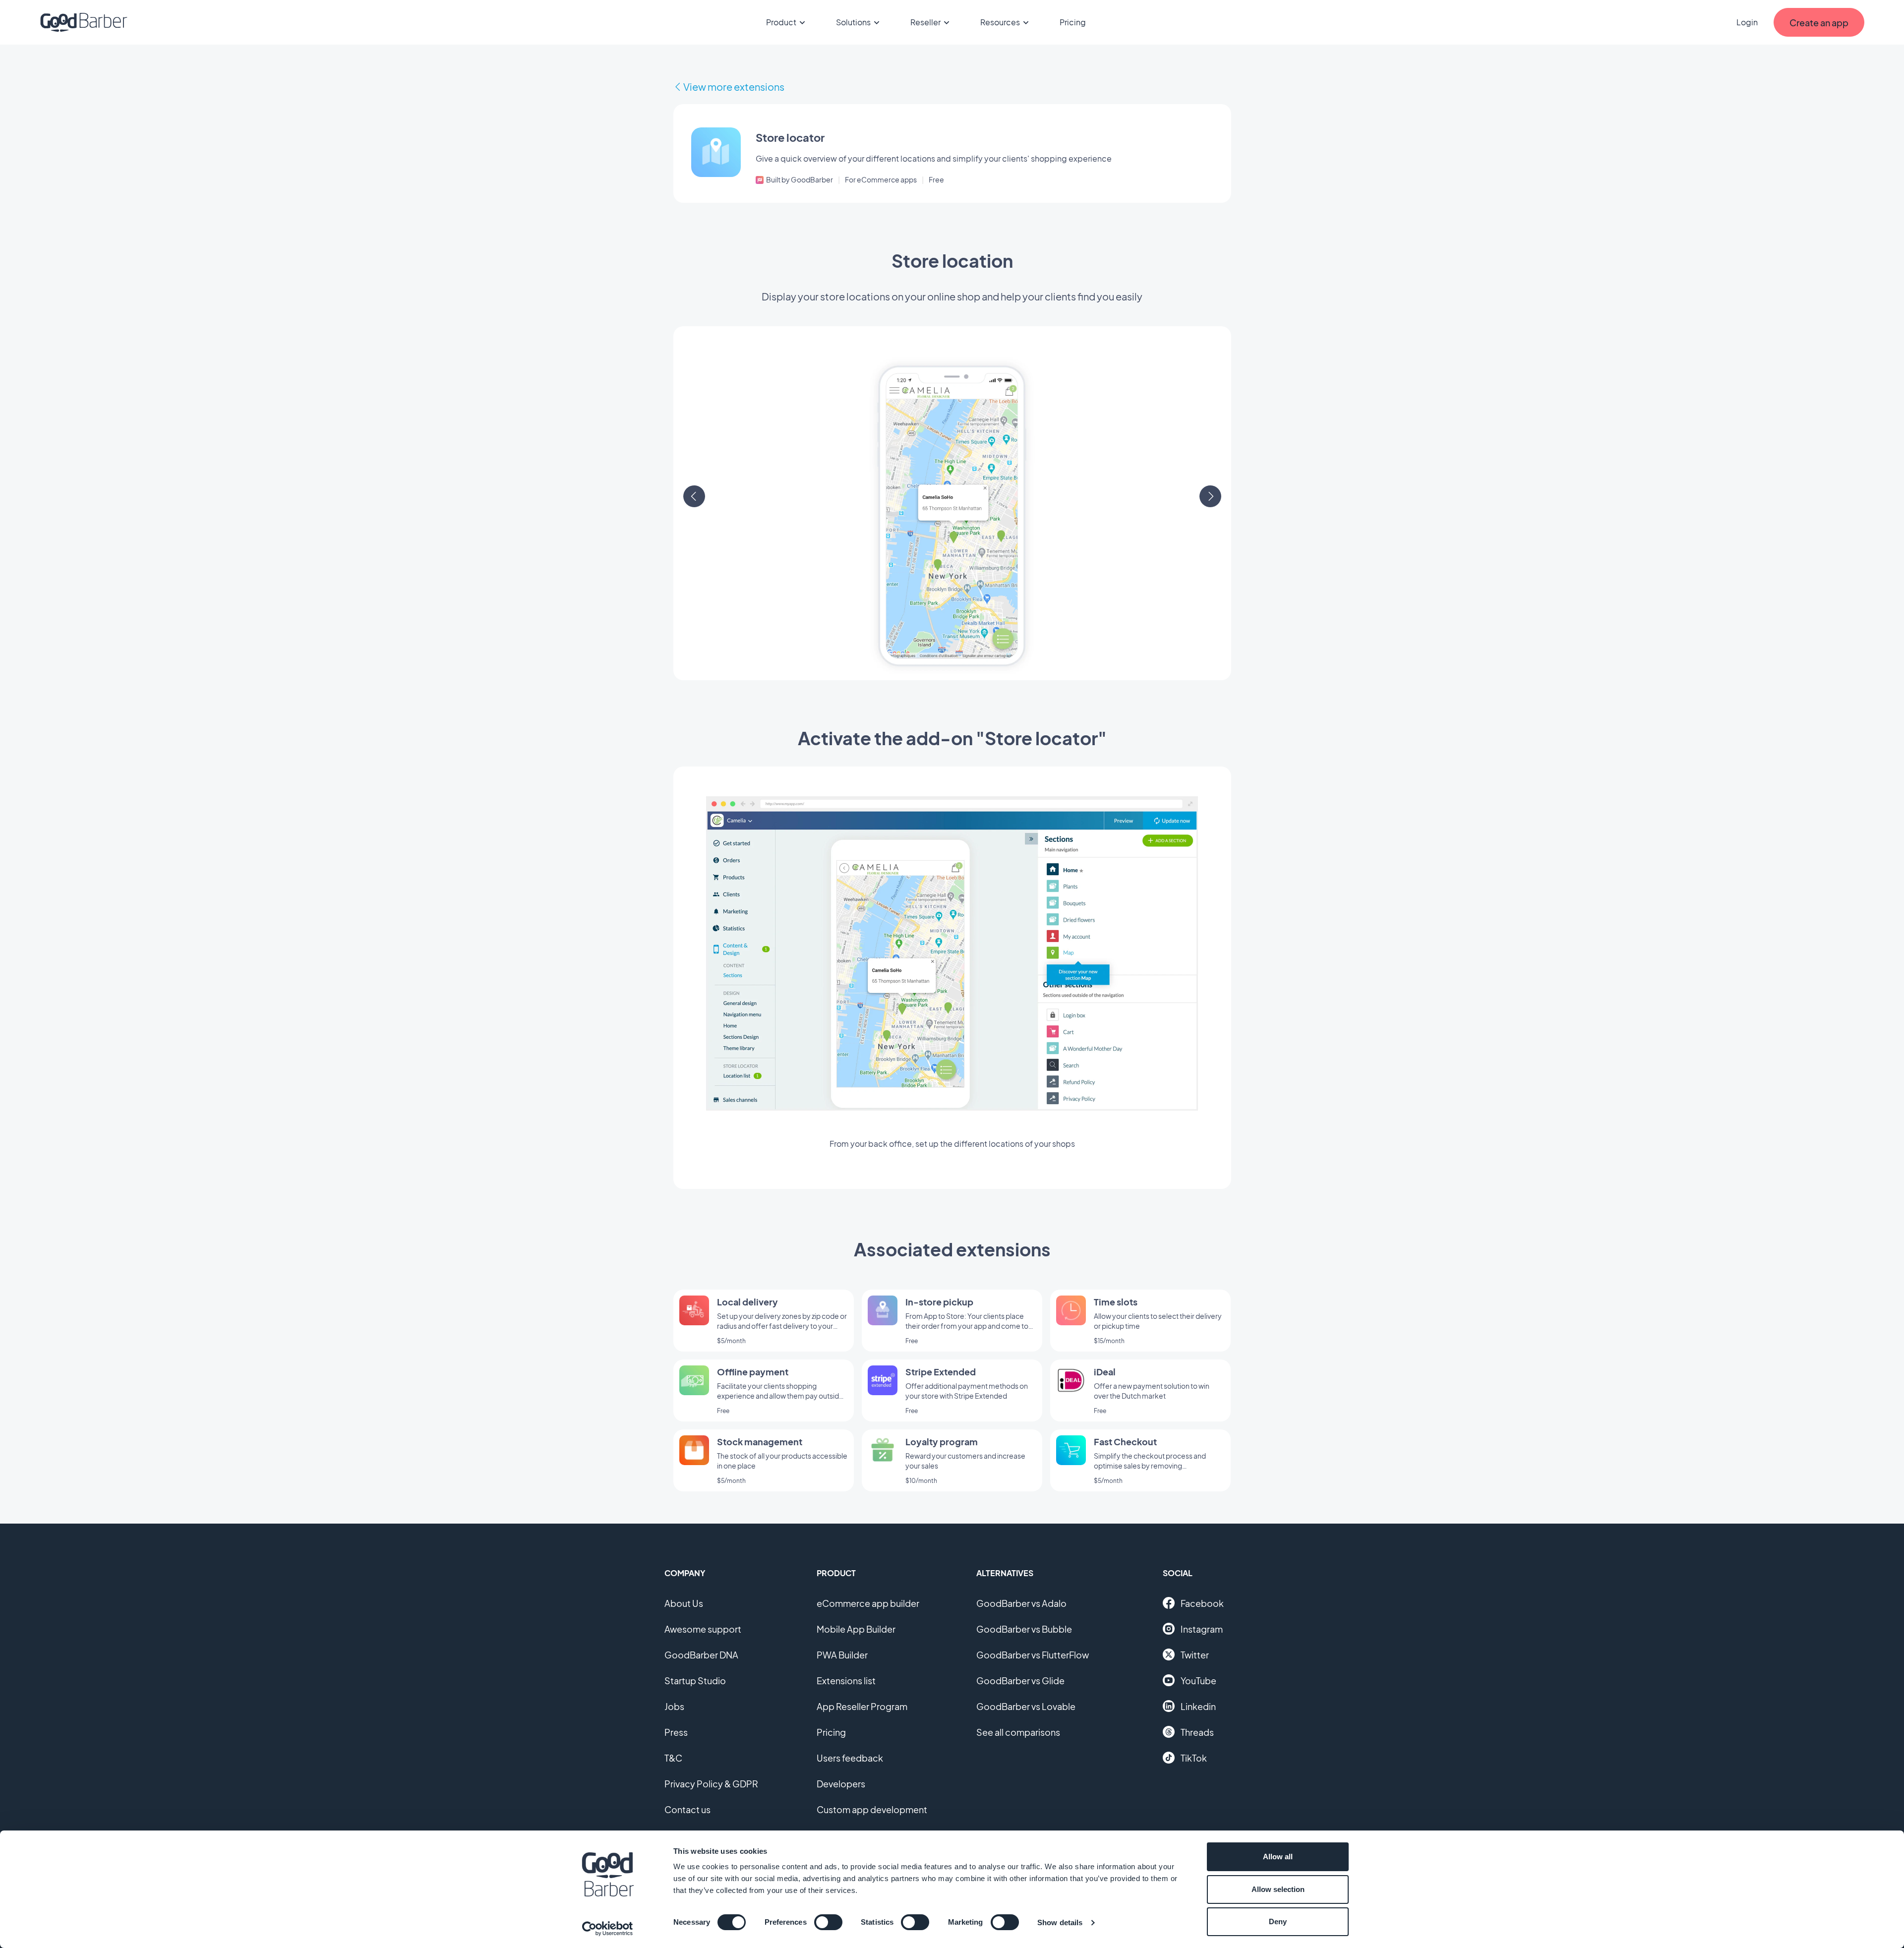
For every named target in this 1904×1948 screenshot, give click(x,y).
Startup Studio (695, 1681)
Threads (1197, 1732)
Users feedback (850, 1758)
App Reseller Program (862, 1706)
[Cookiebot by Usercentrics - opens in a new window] (608, 1929)
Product (781, 22)
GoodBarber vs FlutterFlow (1033, 1655)
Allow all (1278, 1857)
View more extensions (734, 87)
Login (1747, 22)
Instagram (1202, 1629)
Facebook (1202, 1603)
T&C (673, 1758)
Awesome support (703, 1629)
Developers (841, 1784)
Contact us (687, 1809)
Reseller (925, 22)
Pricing (1073, 22)
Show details (1060, 1922)
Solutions (853, 22)
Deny (1278, 1921)
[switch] (828, 1922)
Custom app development (872, 1809)
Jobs (674, 1706)
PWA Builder (842, 1655)
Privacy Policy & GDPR (711, 1784)
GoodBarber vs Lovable (1026, 1706)
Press (676, 1732)
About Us (684, 1603)
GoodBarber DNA (701, 1655)
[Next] (1210, 496)
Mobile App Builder (856, 1629)
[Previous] (694, 496)
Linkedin (1198, 1706)
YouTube (1198, 1681)
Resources (1000, 22)
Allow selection (1278, 1889)
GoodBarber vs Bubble (1024, 1629)
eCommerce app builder (868, 1603)
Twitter (1195, 1655)
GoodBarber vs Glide (1020, 1681)
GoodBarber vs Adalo (1021, 1603)
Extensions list (846, 1681)
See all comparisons (1018, 1732)
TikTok (1194, 1758)
